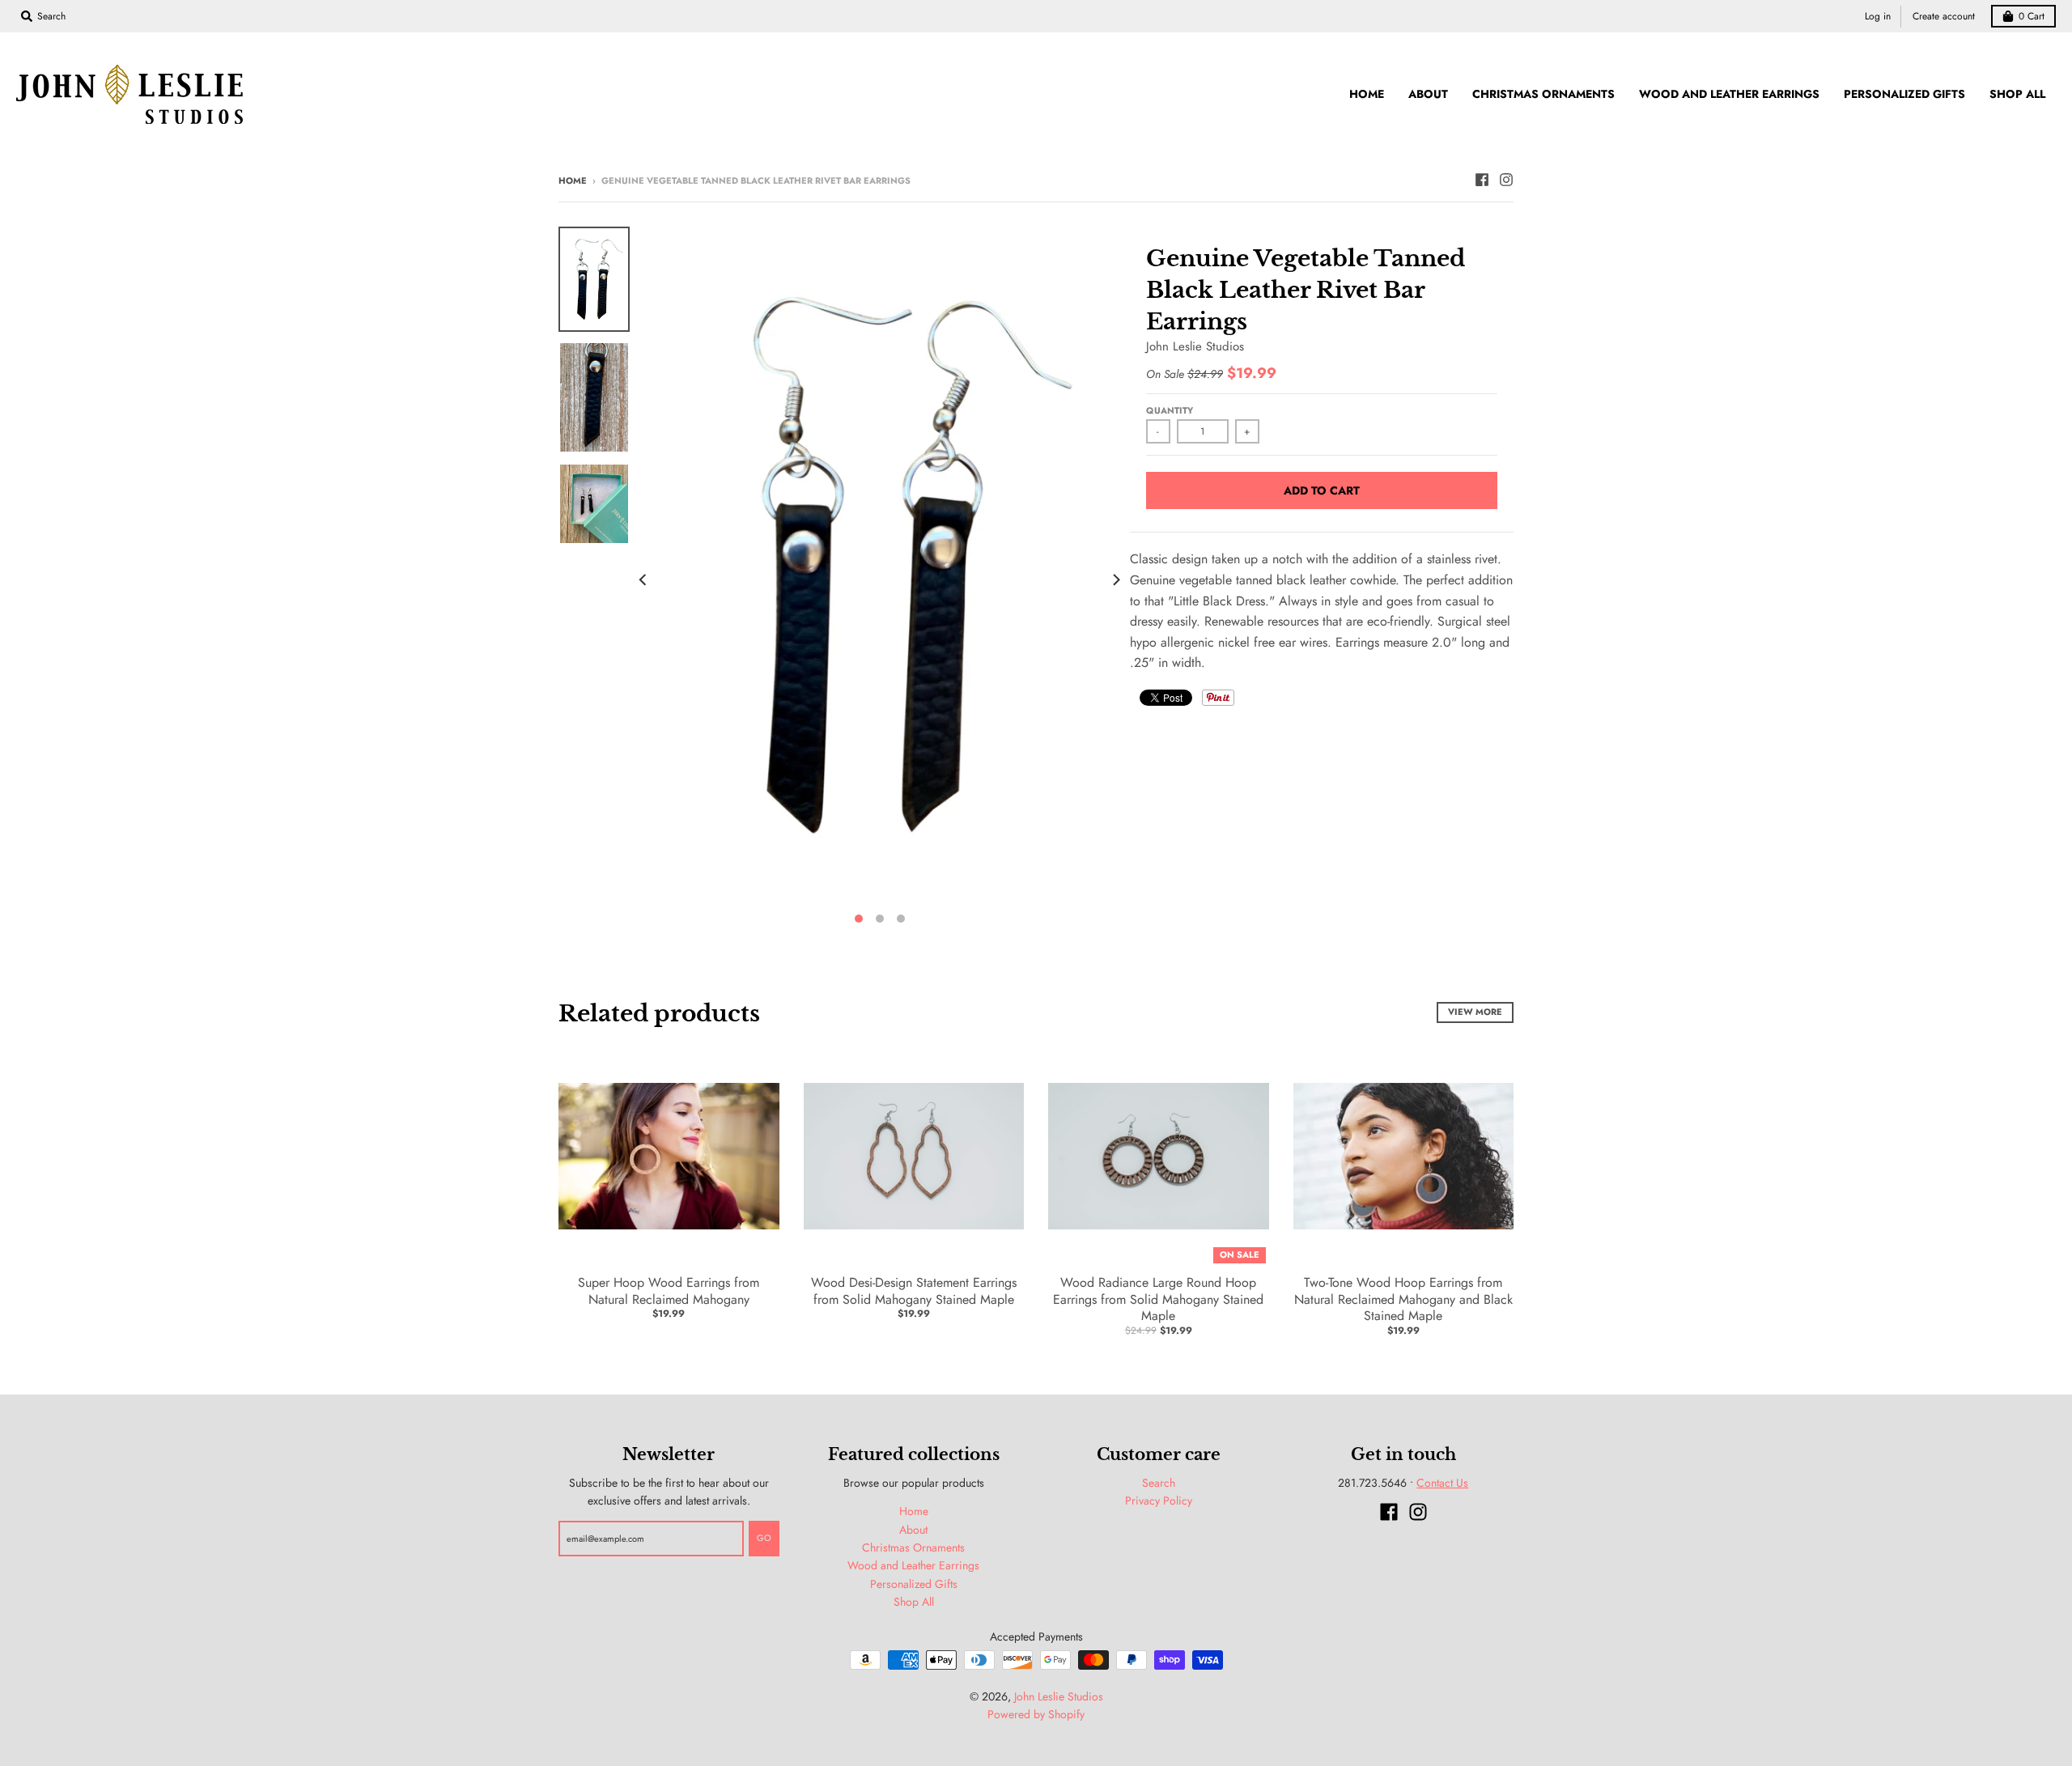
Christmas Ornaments (913, 1547)
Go (764, 1538)
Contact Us (1442, 1483)
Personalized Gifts (914, 1584)
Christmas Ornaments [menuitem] (1543, 94)
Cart (2032, 16)
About (913, 1530)
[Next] (1115, 580)
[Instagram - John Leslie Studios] (1506, 180)
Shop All (914, 1602)
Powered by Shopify (1036, 1714)
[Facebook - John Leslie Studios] (1482, 180)
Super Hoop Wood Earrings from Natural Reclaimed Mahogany (669, 1291)
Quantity (1170, 410)
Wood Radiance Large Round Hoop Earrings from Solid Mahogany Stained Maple (1158, 1299)
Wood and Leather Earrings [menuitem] (1729, 94)
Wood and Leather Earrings (913, 1565)
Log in (1878, 16)
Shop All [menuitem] (2017, 94)
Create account (1944, 16)
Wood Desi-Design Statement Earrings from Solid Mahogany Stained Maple (914, 1291)
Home (573, 180)
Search (1159, 1483)
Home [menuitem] (1367, 94)
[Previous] (644, 580)
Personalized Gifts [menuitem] (1904, 94)
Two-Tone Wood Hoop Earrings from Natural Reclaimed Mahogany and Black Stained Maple (1403, 1299)
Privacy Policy (1159, 1501)
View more (1475, 1012)
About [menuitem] (1428, 94)
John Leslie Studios (1195, 346)
